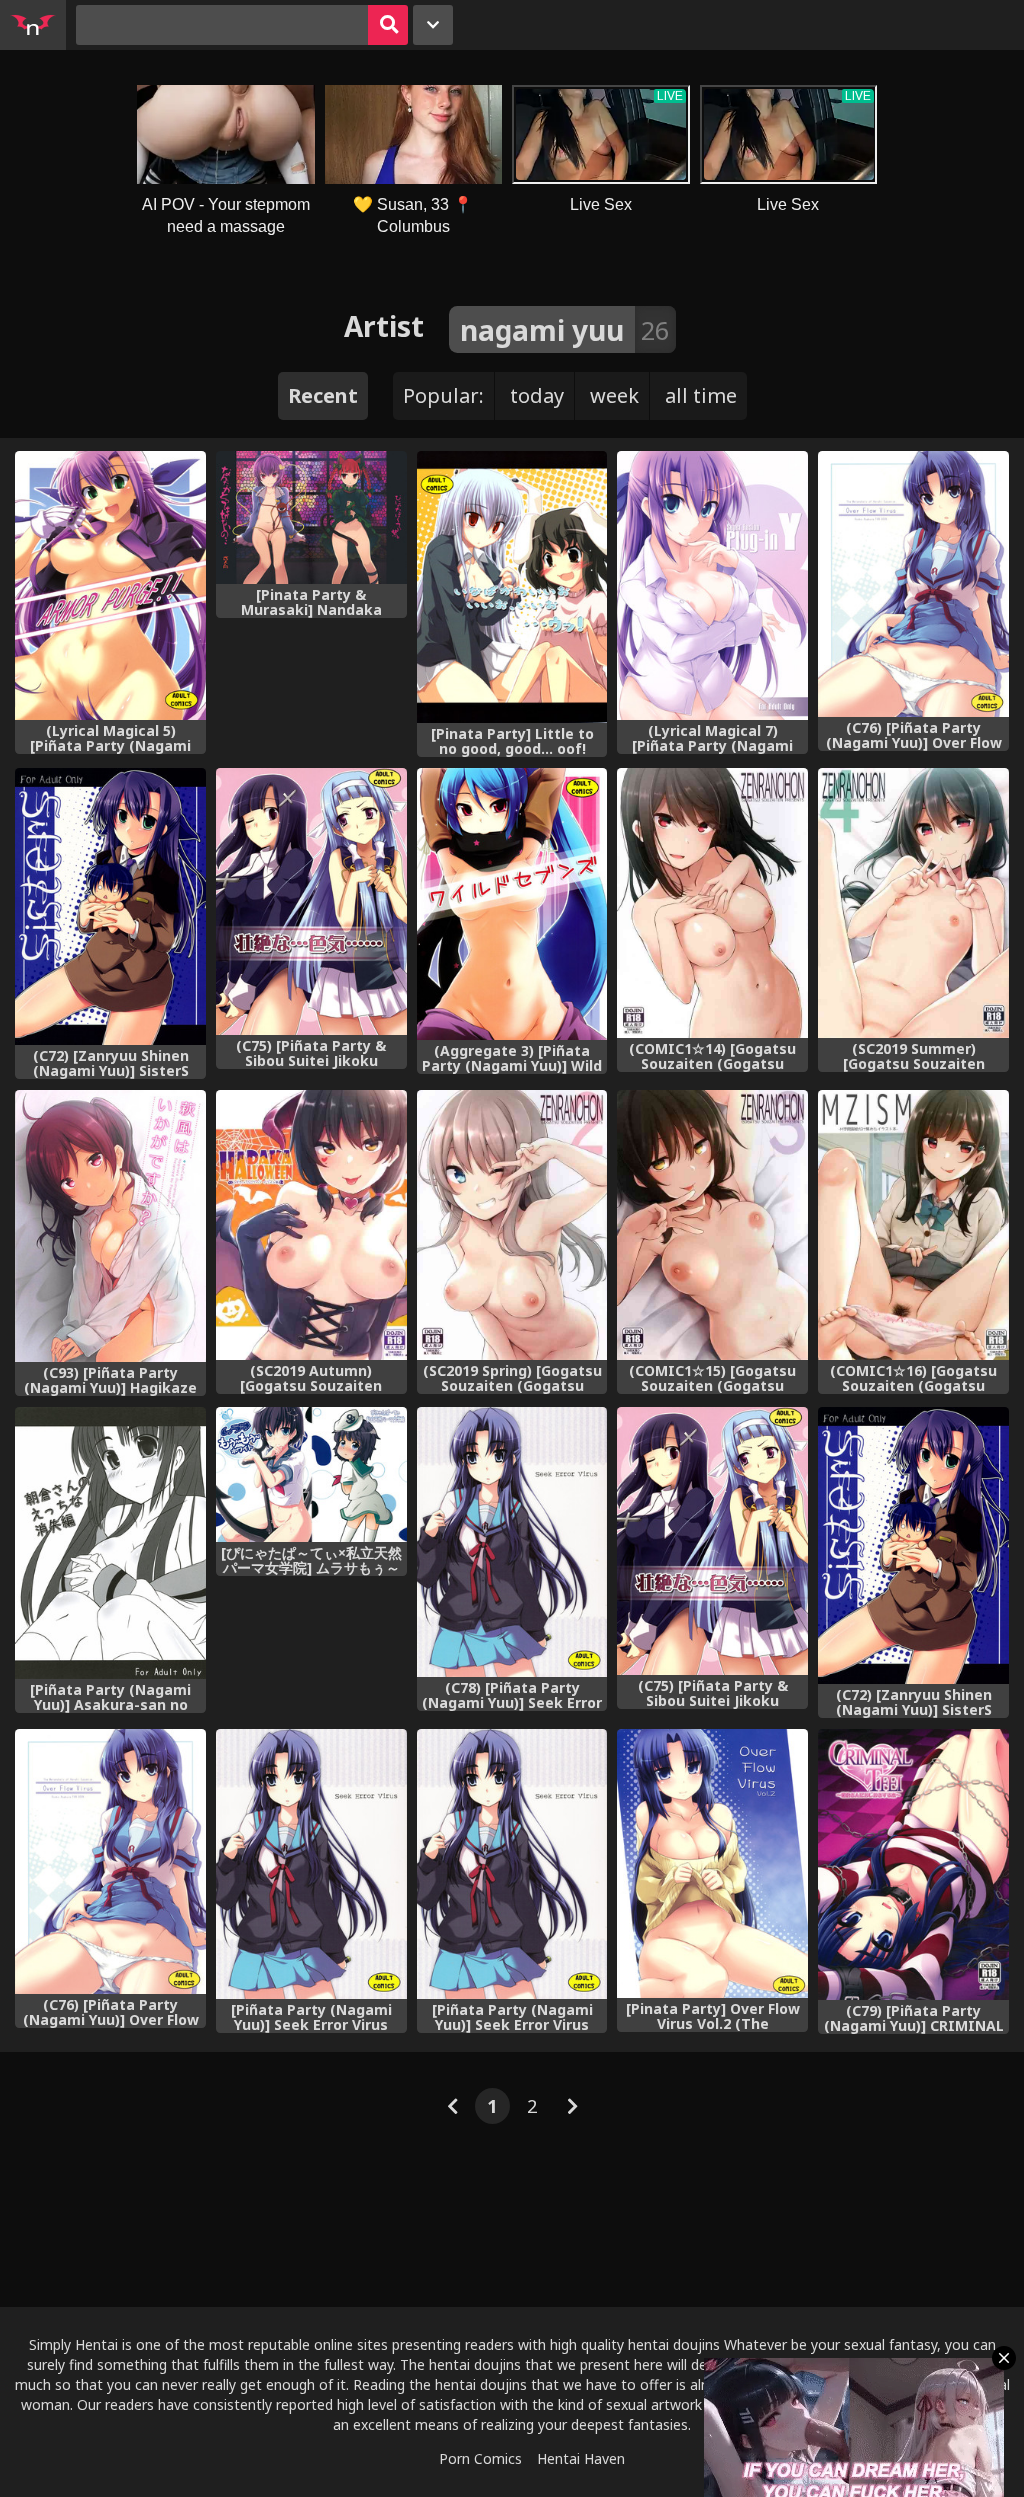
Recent (323, 395)
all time (701, 395)
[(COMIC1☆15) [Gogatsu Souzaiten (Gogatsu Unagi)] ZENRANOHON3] (712, 1225)
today (537, 395)
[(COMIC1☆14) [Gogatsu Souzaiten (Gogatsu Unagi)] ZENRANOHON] (712, 903)
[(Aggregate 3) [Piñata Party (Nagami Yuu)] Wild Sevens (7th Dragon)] (512, 904)
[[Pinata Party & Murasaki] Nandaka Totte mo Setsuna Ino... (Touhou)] (311, 517)
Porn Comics (480, 2458)
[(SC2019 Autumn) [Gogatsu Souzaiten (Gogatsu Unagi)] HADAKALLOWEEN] (311, 1225)
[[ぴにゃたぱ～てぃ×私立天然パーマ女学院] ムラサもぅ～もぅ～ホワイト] (311, 1474)
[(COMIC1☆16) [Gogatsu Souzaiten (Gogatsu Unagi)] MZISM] (913, 1225)
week (614, 395)
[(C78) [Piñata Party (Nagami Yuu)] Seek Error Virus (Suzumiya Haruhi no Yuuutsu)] (512, 1542)
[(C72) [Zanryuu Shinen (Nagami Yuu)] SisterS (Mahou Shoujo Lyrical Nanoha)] (913, 1545)
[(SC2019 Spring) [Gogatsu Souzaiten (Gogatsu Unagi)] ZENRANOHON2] (512, 1225)
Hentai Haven (581, 2458)
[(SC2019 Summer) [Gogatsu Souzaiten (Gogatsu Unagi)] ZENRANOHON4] (913, 903)
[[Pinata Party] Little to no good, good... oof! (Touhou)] (512, 587)
